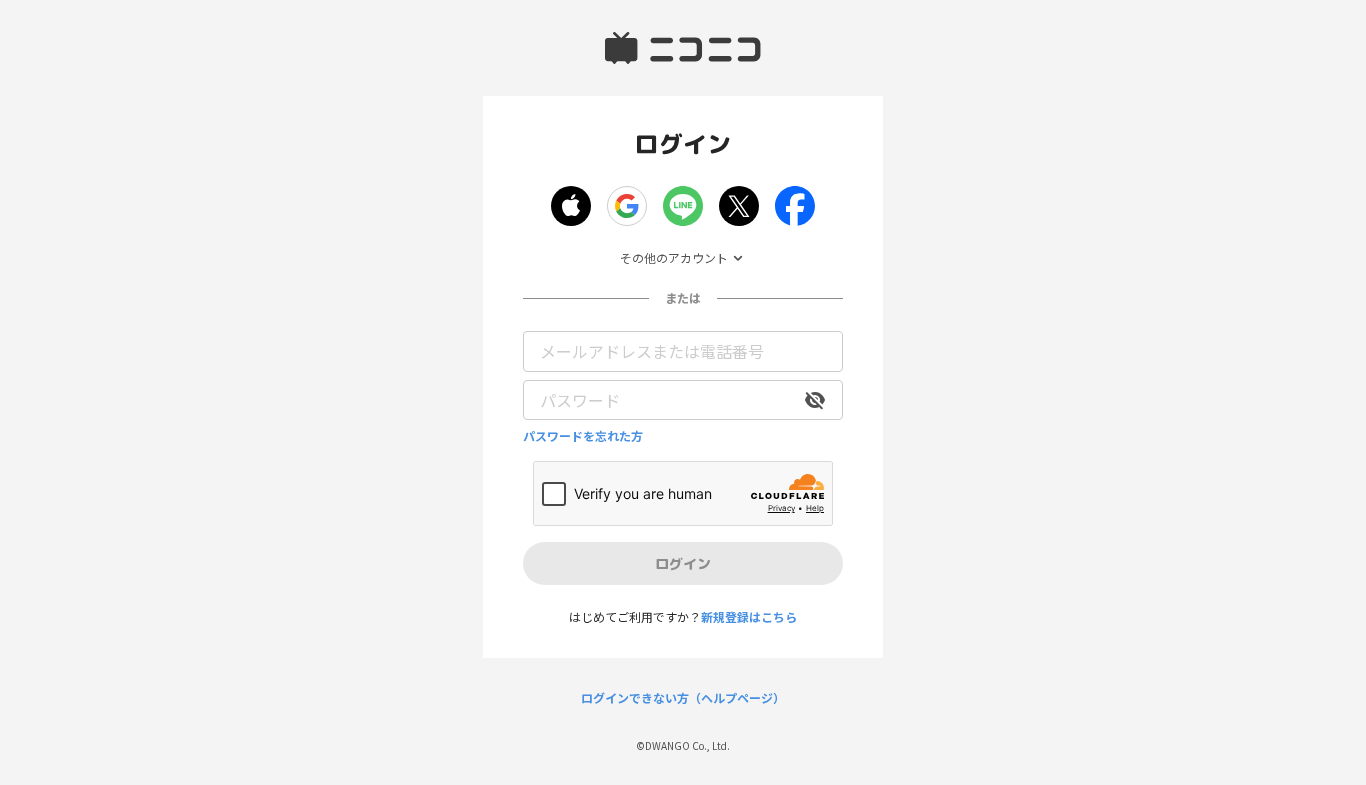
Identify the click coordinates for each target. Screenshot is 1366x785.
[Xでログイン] (739, 206)
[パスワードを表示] (815, 400)
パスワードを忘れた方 (583, 436)
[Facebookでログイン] (795, 206)
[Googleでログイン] (627, 206)
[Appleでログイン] (571, 206)
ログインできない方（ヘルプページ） (683, 698)
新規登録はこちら (749, 616)
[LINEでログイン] (683, 206)
